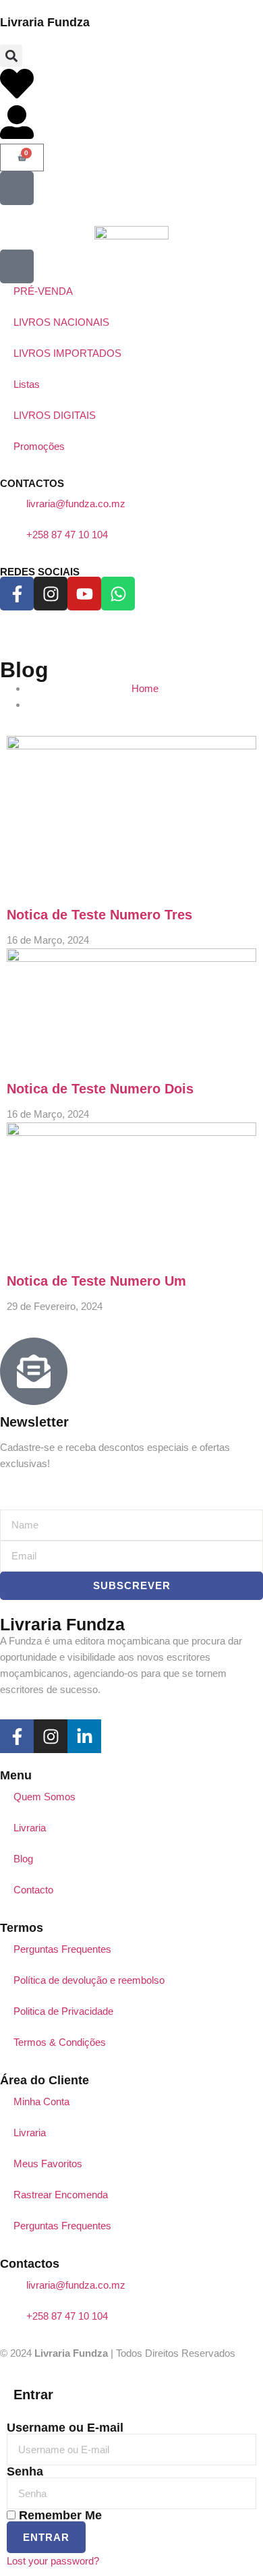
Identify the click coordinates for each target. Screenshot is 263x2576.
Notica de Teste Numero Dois (100, 1089)
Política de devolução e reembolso (89, 1980)
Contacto (33, 1890)
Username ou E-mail (65, 2428)
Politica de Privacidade (63, 2011)
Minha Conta (41, 2101)
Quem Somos (45, 1797)
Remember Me (59, 2515)
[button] (11, 56)
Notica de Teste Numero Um (96, 1281)
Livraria (30, 1828)
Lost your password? (53, 2561)
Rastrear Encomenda (61, 2195)
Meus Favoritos (48, 2164)
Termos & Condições (60, 2042)
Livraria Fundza (45, 22)
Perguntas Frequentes (62, 1949)
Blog (23, 1859)
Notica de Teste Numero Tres (99, 915)
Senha (25, 2471)
